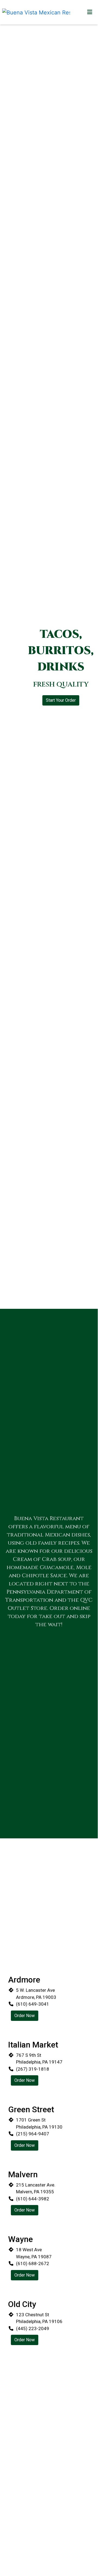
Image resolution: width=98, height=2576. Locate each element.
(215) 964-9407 (33, 2134)
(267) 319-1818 (33, 2069)
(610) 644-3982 (33, 2199)
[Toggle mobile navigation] (90, 12)
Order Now (25, 2016)
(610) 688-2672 (33, 2263)
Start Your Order (61, 700)
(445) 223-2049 (33, 2328)
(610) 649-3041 (33, 2004)
